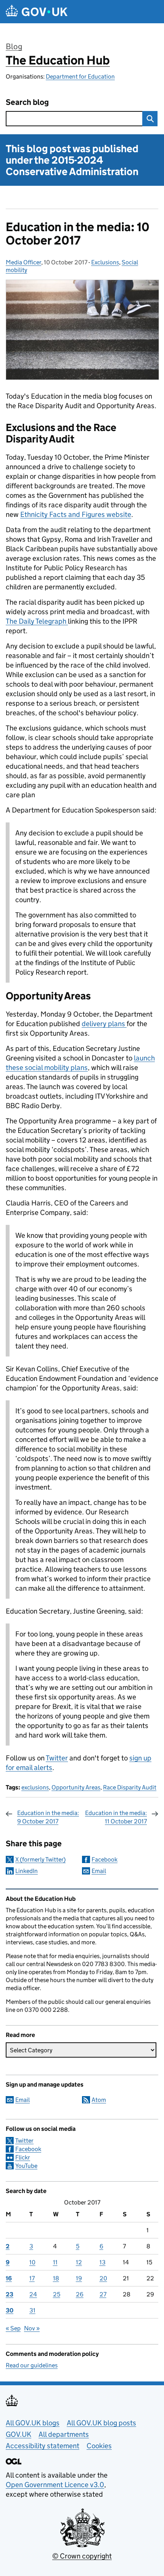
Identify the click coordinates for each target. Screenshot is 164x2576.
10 (32, 2262)
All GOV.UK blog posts (101, 2423)
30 (10, 2310)
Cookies (99, 2446)
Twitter (57, 1758)
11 (55, 2262)
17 (32, 2278)
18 (56, 2278)
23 (10, 2294)
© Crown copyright (82, 2556)
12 (79, 2262)
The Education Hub (58, 60)
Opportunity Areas (76, 1787)
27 (103, 2294)
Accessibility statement (43, 2446)
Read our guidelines (32, 2365)
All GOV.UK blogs (33, 2423)
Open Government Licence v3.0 (55, 2485)
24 (33, 2294)
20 (103, 2278)
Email (99, 1871)
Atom (99, 2100)
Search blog (27, 102)
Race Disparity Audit (130, 1787)
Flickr (23, 2157)
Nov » (32, 2328)
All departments (64, 2434)
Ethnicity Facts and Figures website (76, 514)
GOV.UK (18, 2434)
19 (79, 2278)
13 (103, 2262)
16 (9, 2278)
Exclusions (105, 262)
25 (57, 2294)
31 (32, 2310)
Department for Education (80, 76)
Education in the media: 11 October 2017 (116, 1817)
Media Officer (23, 262)
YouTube (26, 2166)
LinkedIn (27, 1871)
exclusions (35, 1787)
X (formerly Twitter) (40, 1859)
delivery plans (104, 1024)
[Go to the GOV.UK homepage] (37, 12)
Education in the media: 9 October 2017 (48, 1817)
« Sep (13, 2328)
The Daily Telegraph (37, 621)
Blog (14, 47)
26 (80, 2294)
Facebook (105, 1859)
